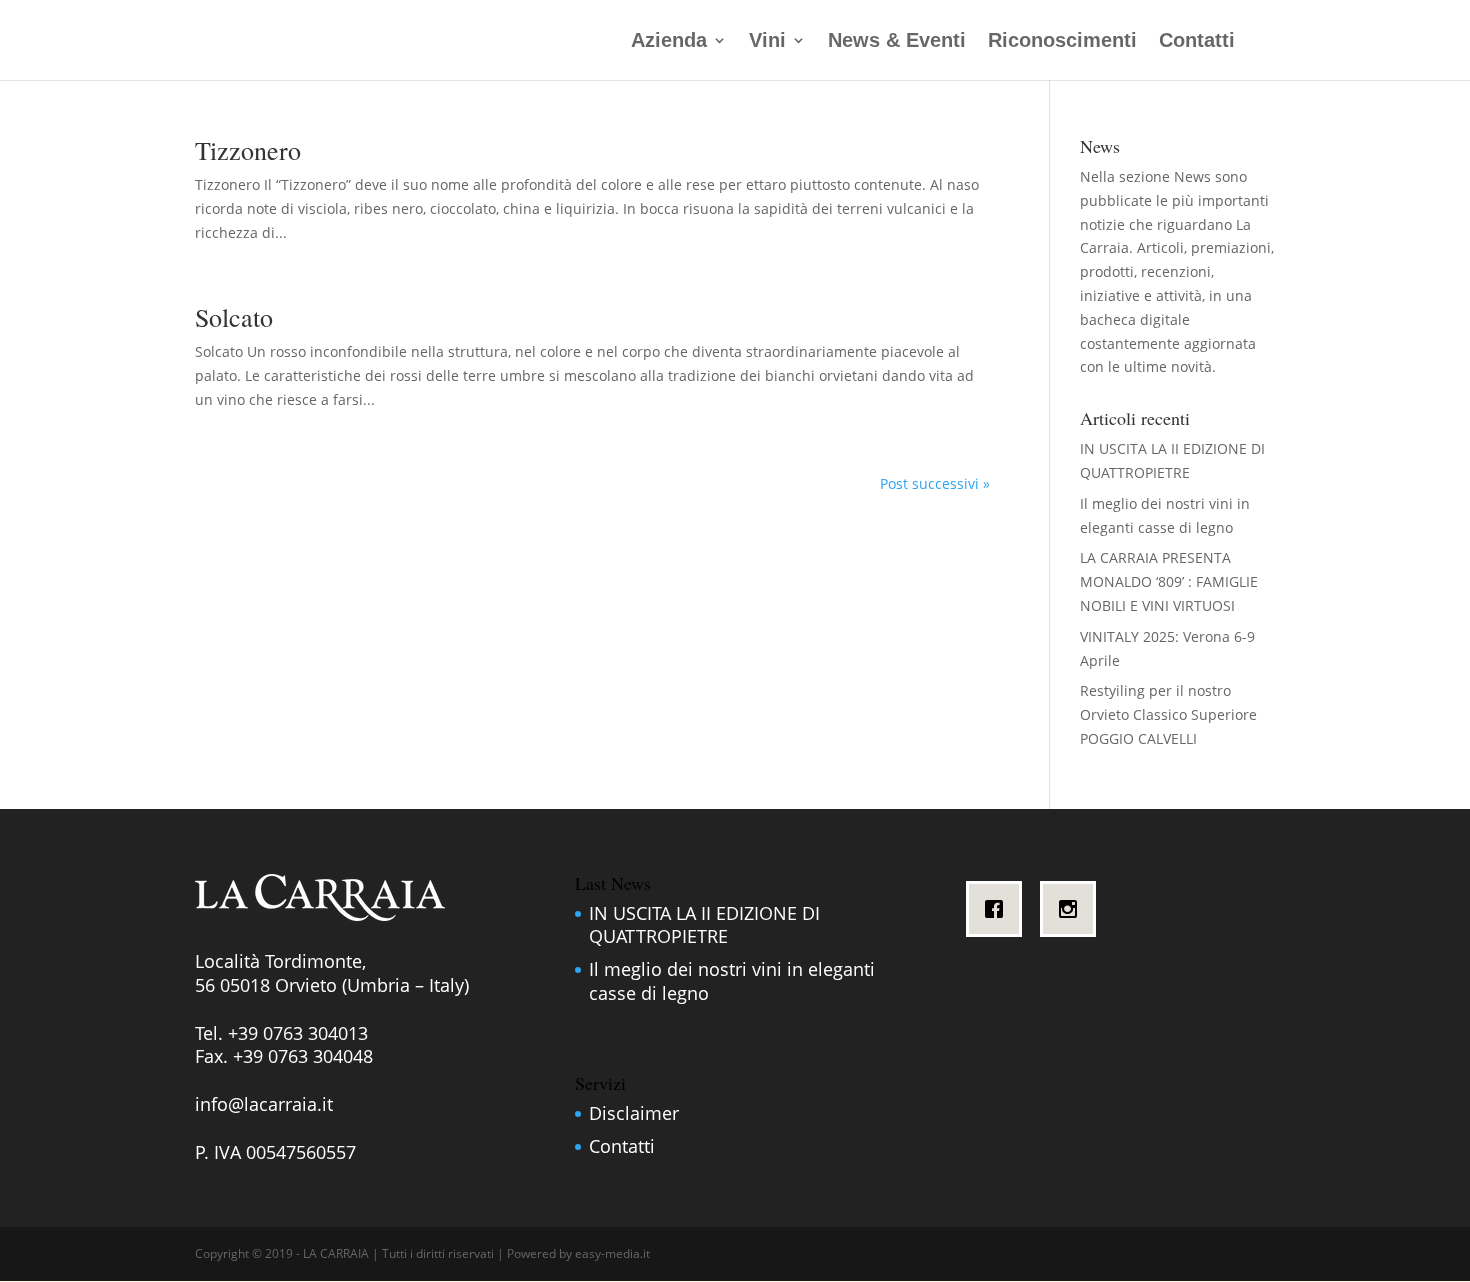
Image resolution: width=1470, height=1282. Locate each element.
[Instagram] (1073, 909)
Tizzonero (248, 150)
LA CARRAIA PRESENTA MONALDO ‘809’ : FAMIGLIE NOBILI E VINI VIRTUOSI (1169, 581)
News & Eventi (897, 42)
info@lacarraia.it (264, 1104)
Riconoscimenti (1062, 42)
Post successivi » (935, 483)
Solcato (234, 317)
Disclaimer (634, 1113)
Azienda (669, 42)
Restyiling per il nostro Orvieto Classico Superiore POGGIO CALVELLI (1168, 714)
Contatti (1197, 42)
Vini (767, 42)
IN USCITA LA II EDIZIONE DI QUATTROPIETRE (704, 925)
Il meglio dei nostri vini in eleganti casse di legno (732, 981)
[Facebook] (999, 909)
